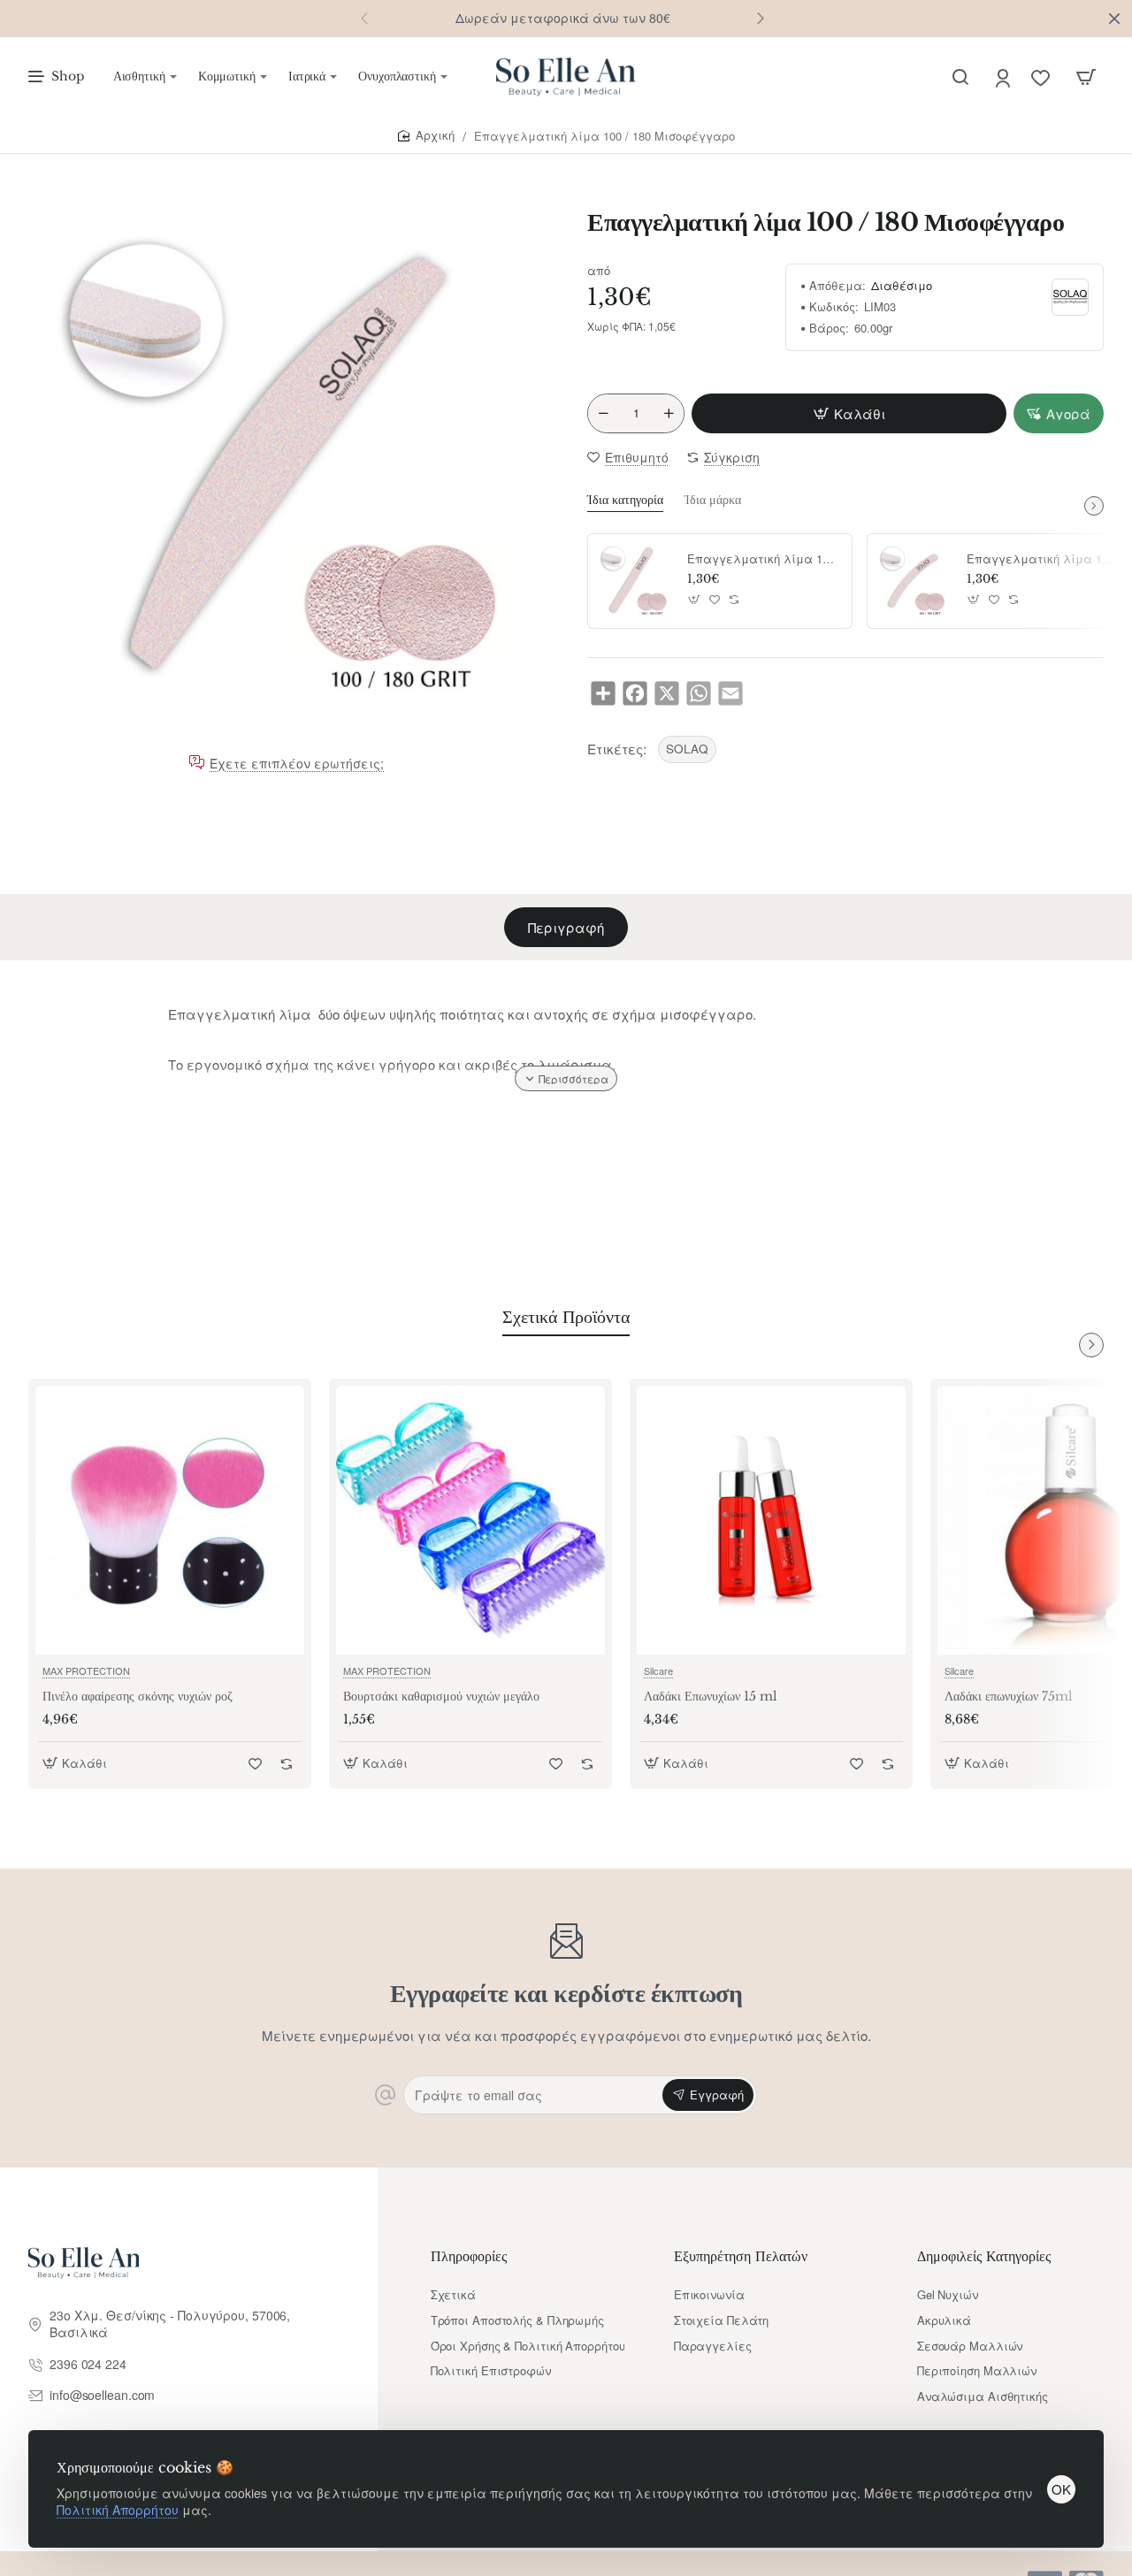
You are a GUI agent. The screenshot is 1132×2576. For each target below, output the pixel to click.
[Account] (1004, 77)
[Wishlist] (1042, 77)
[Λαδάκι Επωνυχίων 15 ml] (771, 1520)
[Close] (1114, 19)
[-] (603, 413)
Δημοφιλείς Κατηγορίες (984, 2256)
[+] (669, 413)
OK (1061, 2489)
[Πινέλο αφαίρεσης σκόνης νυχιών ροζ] (170, 1520)
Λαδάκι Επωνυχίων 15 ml (711, 1697)
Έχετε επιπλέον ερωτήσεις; (297, 763)
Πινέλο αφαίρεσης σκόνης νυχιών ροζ (138, 1697)
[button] (761, 18)
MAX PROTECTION (86, 1670)
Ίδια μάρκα (713, 500)
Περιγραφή (566, 927)
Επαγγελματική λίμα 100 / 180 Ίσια (763, 559)
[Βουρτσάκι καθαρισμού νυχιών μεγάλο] (470, 1520)
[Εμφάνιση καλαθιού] (1086, 77)
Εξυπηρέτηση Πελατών (741, 2256)
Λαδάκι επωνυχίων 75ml (1009, 1697)
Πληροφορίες (469, 2256)
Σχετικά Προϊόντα (566, 1317)
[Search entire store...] (960, 77)
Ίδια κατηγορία (625, 500)
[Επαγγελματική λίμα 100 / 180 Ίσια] (635, 581)
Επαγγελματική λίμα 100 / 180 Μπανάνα (1043, 559)
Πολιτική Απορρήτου (118, 2510)
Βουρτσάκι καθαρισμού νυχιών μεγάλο (441, 1697)
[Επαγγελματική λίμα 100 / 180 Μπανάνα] (914, 581)
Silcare (658, 1670)
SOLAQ (687, 749)
